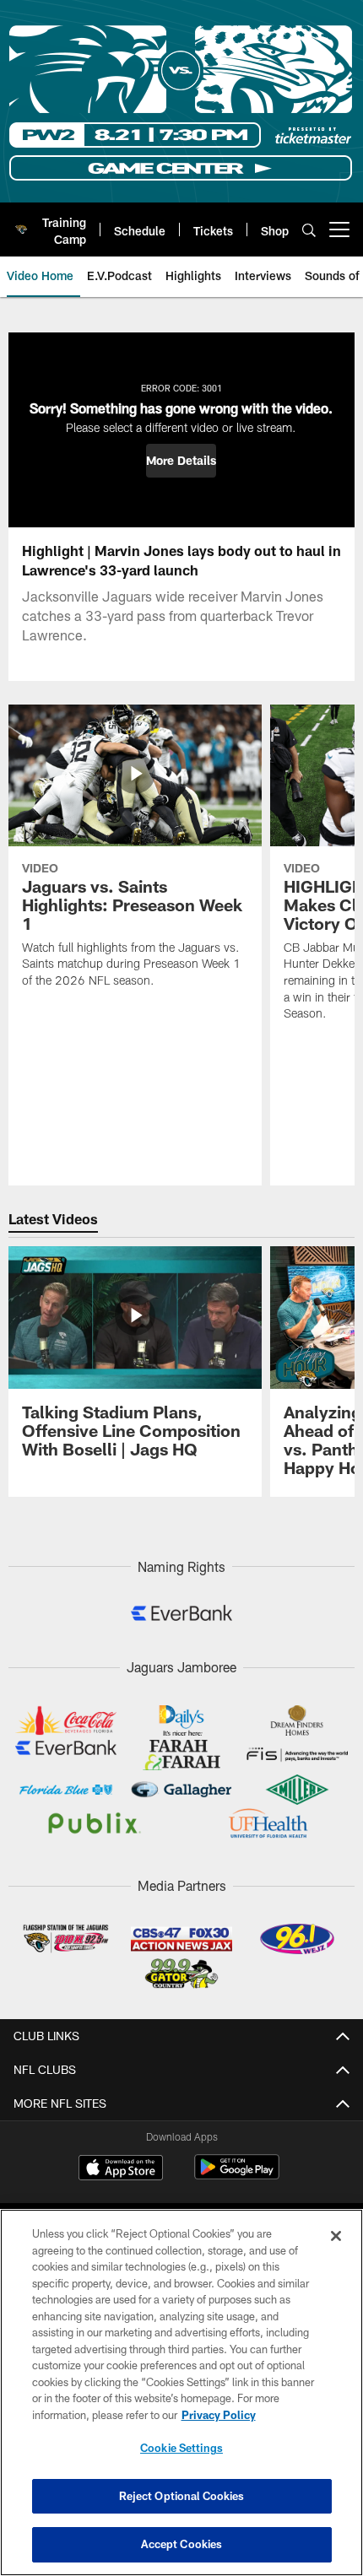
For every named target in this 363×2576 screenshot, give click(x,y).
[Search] (309, 230)
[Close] (336, 2236)
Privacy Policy (219, 2415)
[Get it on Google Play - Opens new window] (237, 2176)
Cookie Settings (181, 2448)
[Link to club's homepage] (21, 223)
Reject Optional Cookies (182, 2496)
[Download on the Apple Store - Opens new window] (121, 2169)
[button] (181, 461)
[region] (181, 2392)
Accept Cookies (182, 2544)
